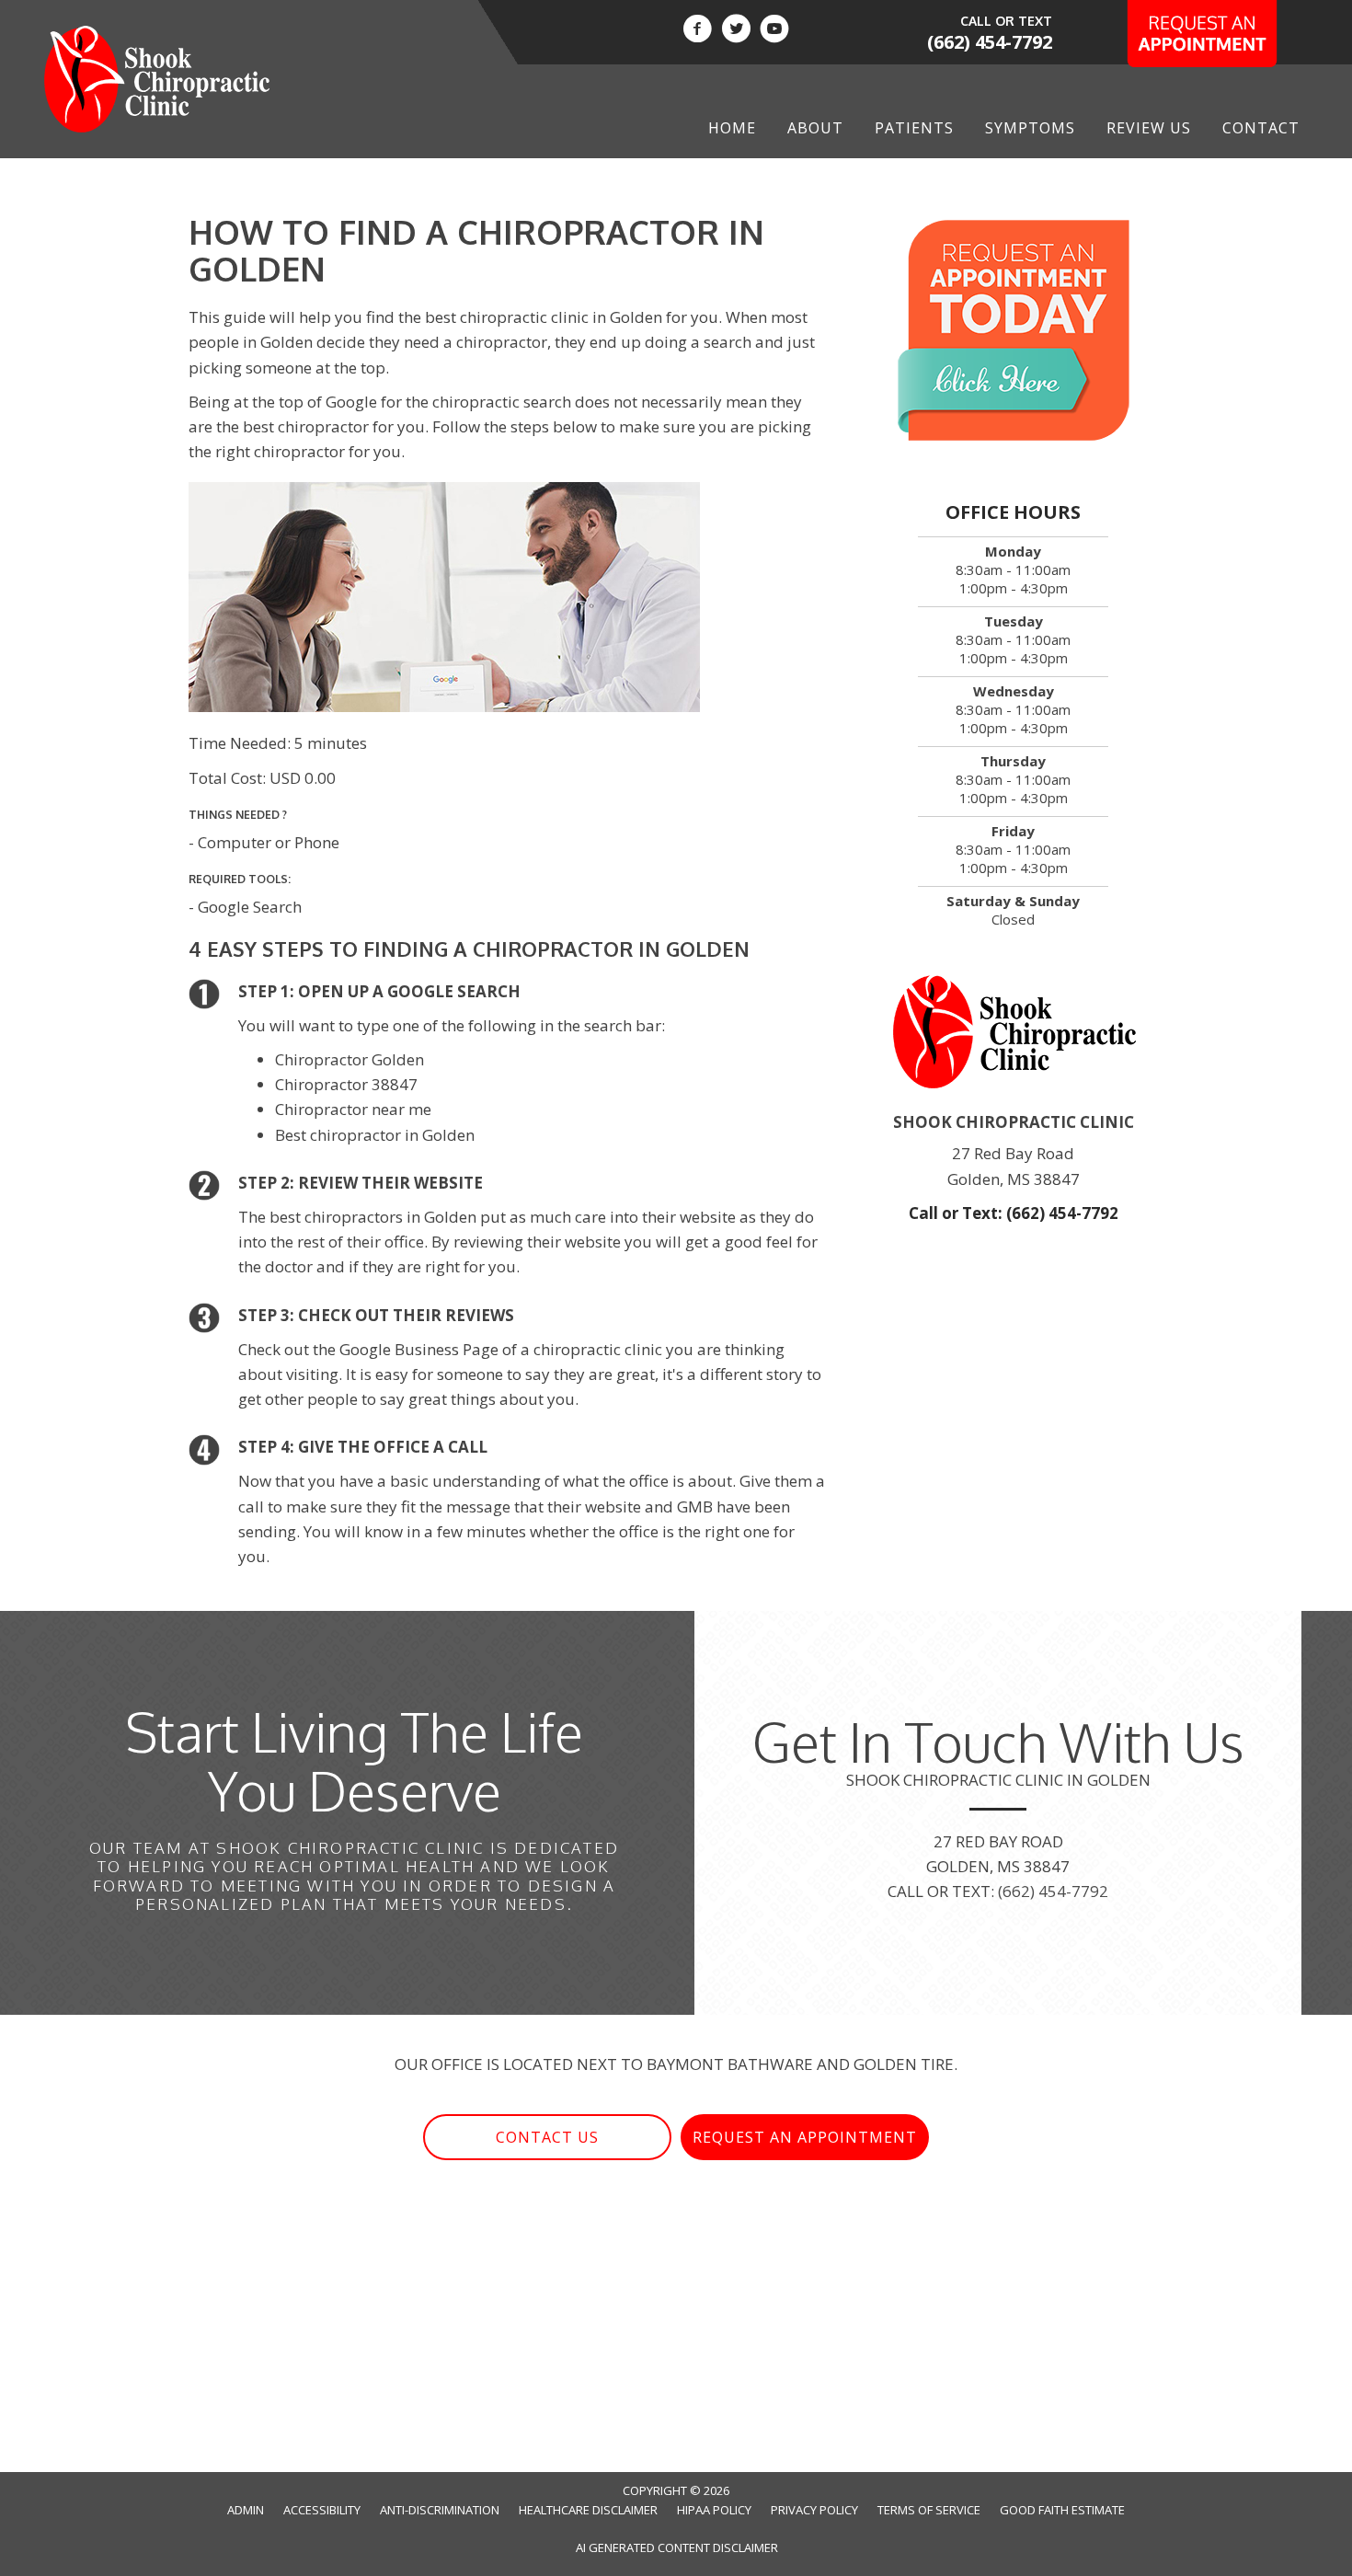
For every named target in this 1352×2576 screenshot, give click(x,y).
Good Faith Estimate (1062, 2510)
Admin (246, 2510)
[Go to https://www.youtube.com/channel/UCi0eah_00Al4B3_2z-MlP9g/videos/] (774, 31)
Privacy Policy (814, 2510)
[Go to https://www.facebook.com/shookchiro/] (697, 31)
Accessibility (322, 2510)
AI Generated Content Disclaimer (677, 2547)
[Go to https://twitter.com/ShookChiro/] (736, 31)
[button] (547, 2138)
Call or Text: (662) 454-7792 (1014, 1213)
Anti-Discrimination (440, 2510)
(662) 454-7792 (990, 42)
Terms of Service (929, 2510)
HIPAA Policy (714, 2510)
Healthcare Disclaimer (588, 2510)
